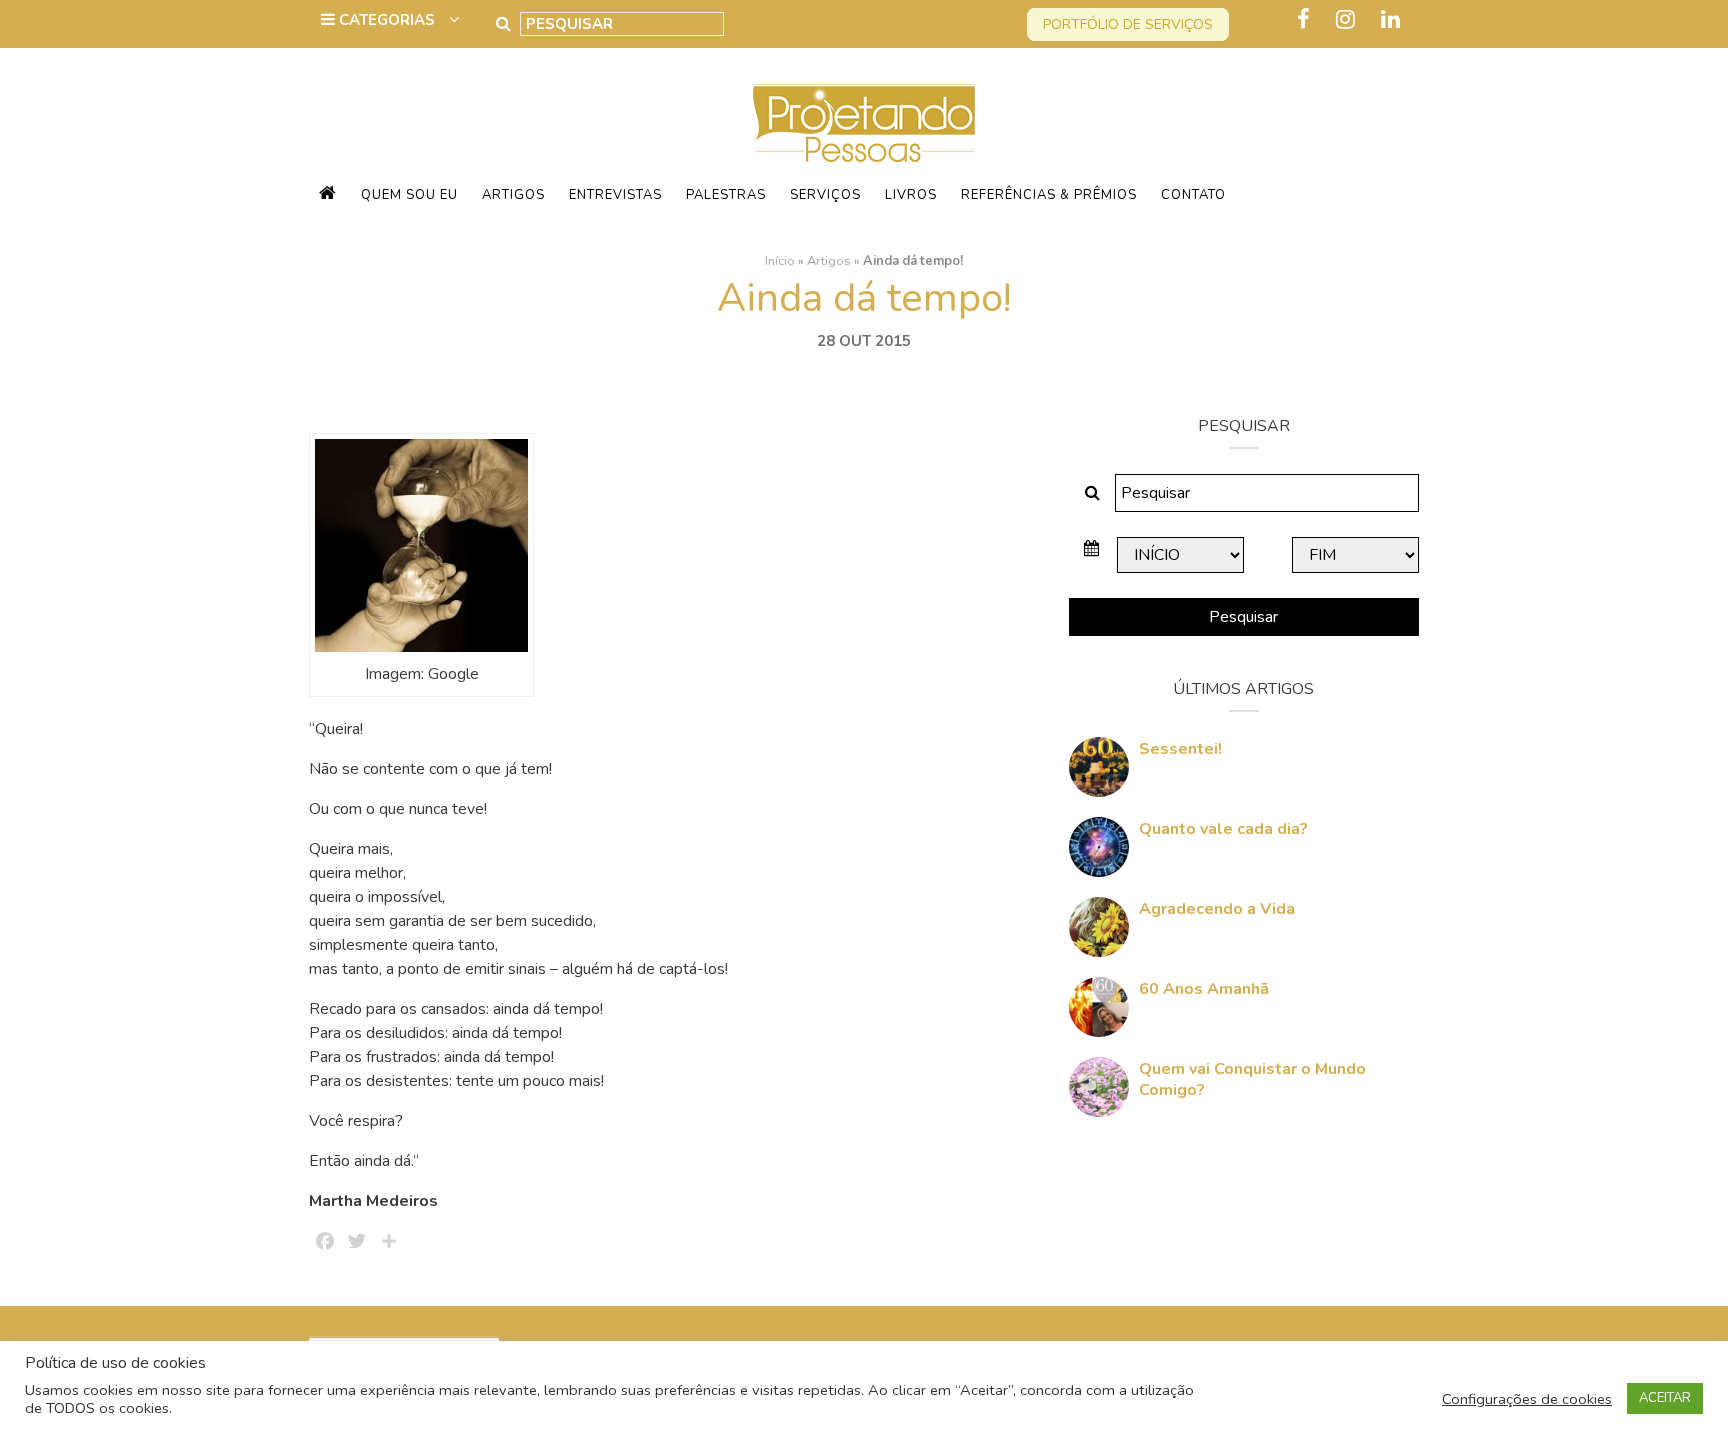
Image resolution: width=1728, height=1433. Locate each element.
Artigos (513, 195)
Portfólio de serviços (1128, 24)
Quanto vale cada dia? (1223, 829)
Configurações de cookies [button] (1527, 1399)
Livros (911, 195)
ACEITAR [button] (1665, 1398)
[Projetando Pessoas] (864, 122)
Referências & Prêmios (1049, 195)
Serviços (825, 195)
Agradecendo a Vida (1217, 909)
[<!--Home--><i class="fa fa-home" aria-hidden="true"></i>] (328, 195)
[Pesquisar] (503, 24)
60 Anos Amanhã (1204, 989)
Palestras (726, 195)
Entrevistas (615, 195)
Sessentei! (1180, 749)
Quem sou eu (409, 195)
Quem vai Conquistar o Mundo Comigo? (1252, 1079)
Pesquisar (1243, 617)
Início (780, 261)
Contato (1193, 195)
